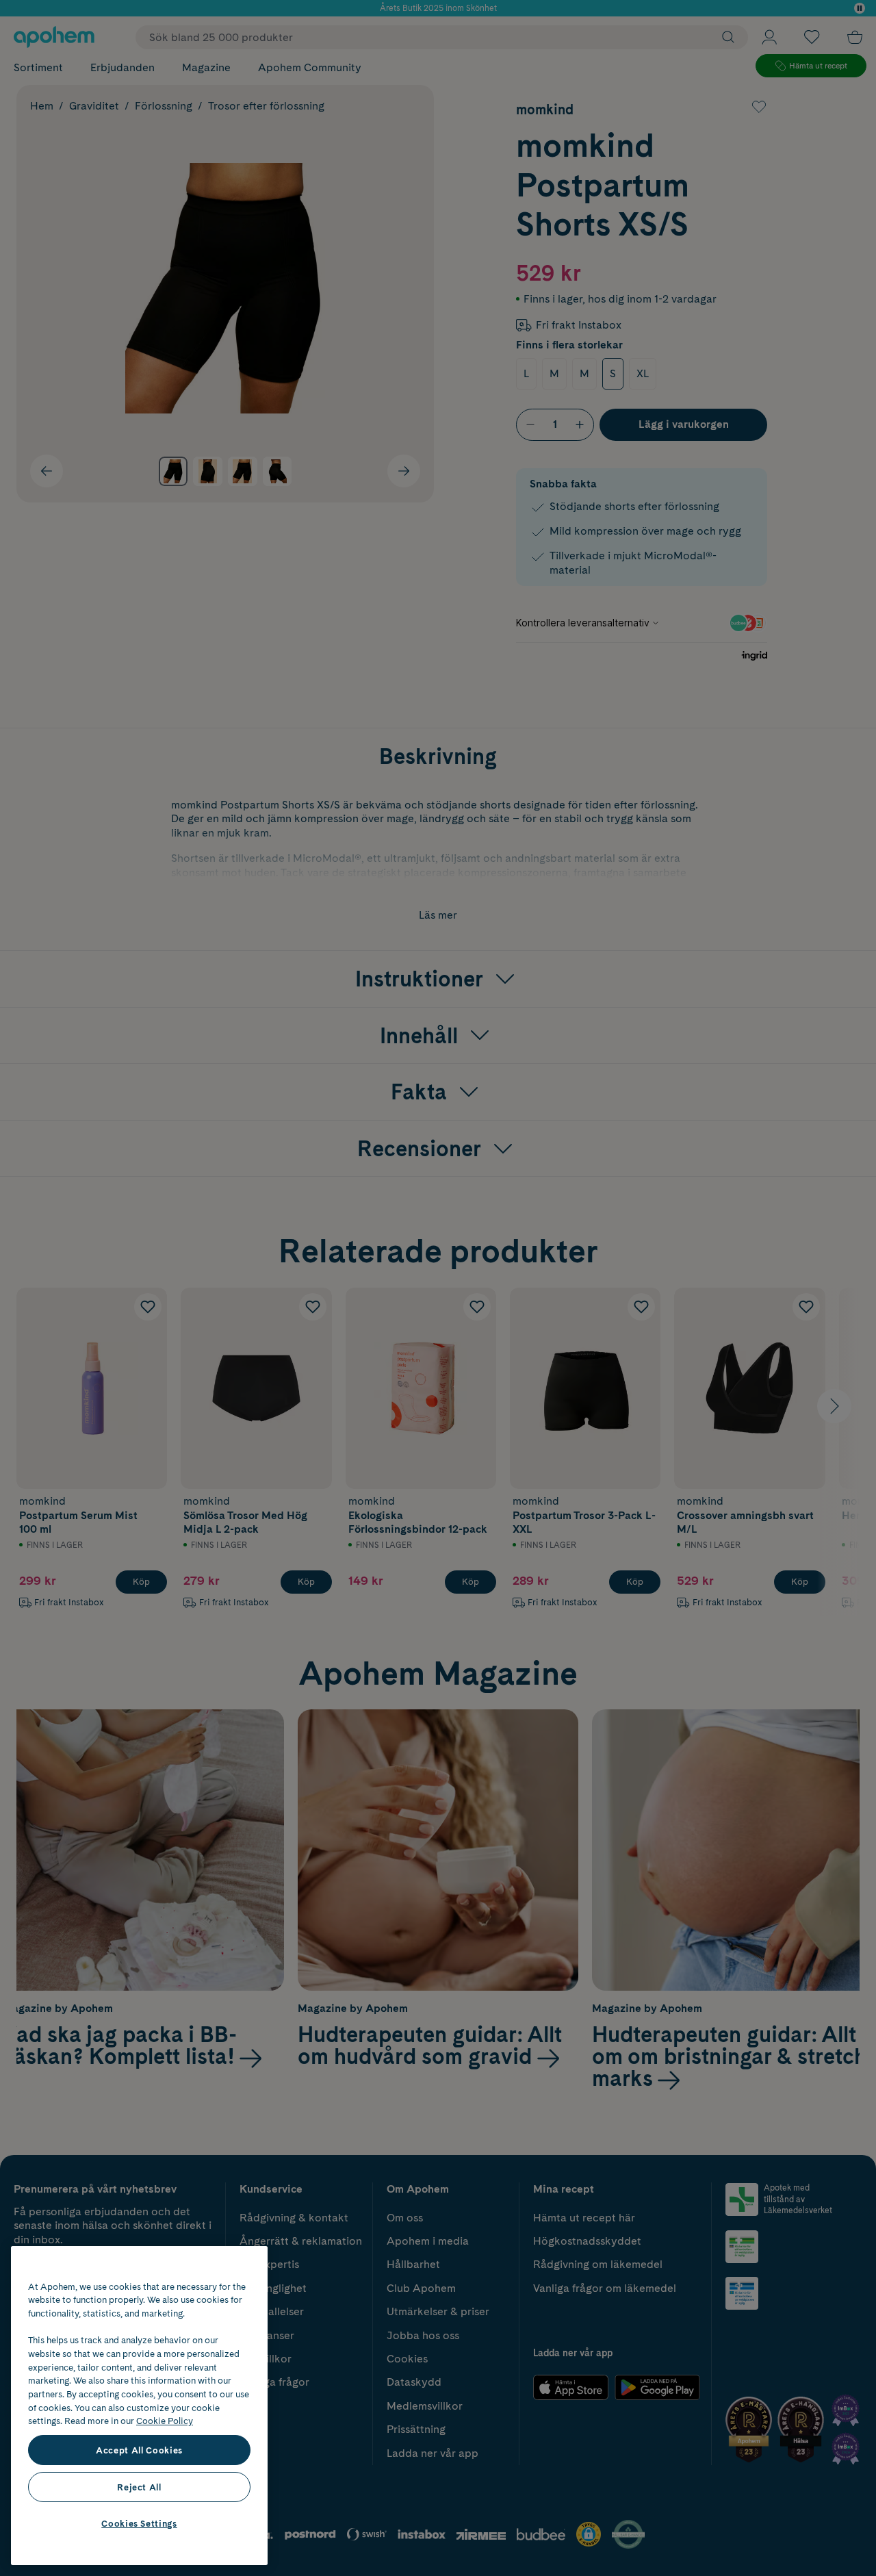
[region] (139, 2406)
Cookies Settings (139, 2523)
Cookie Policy (165, 2421)
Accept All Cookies (139, 2450)
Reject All (139, 2487)
